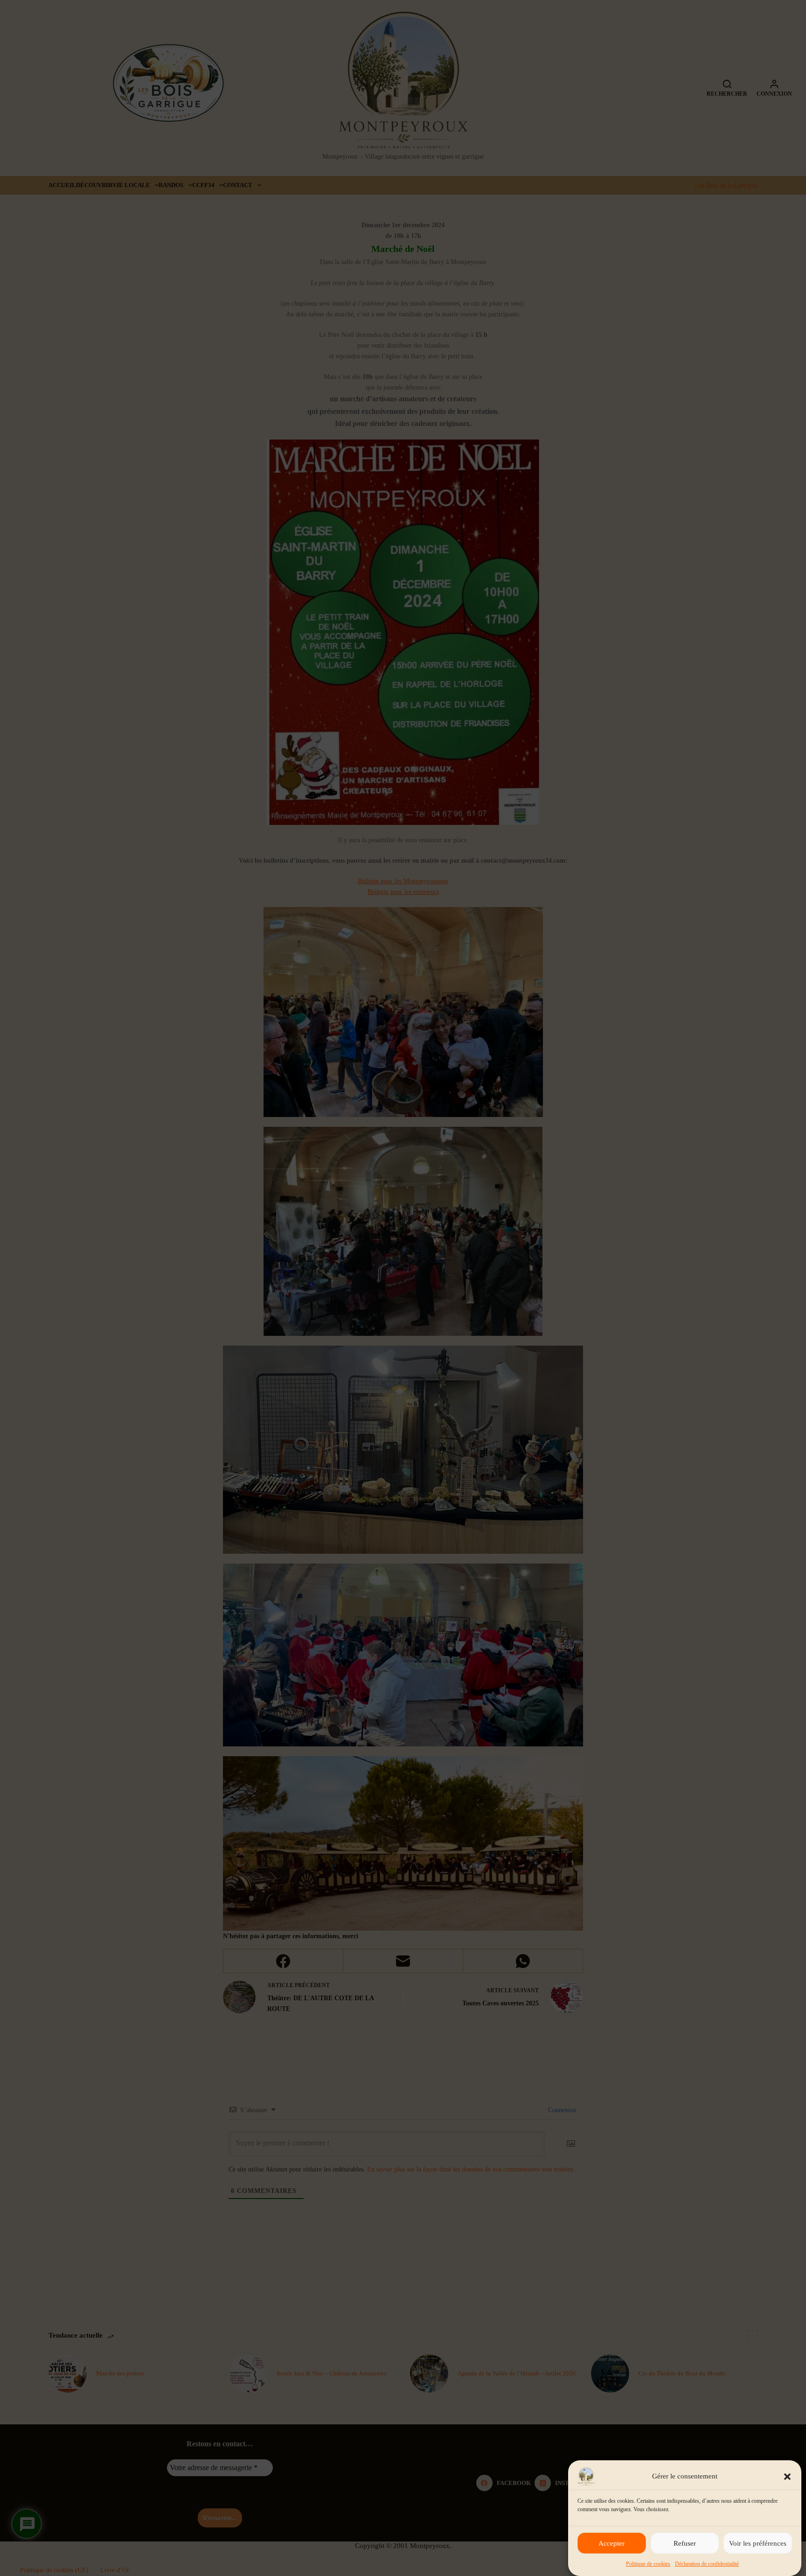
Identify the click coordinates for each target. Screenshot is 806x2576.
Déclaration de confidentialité (707, 2564)
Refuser (685, 2543)
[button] (787, 2477)
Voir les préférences (758, 2543)
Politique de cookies (648, 2564)
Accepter (611, 2543)
